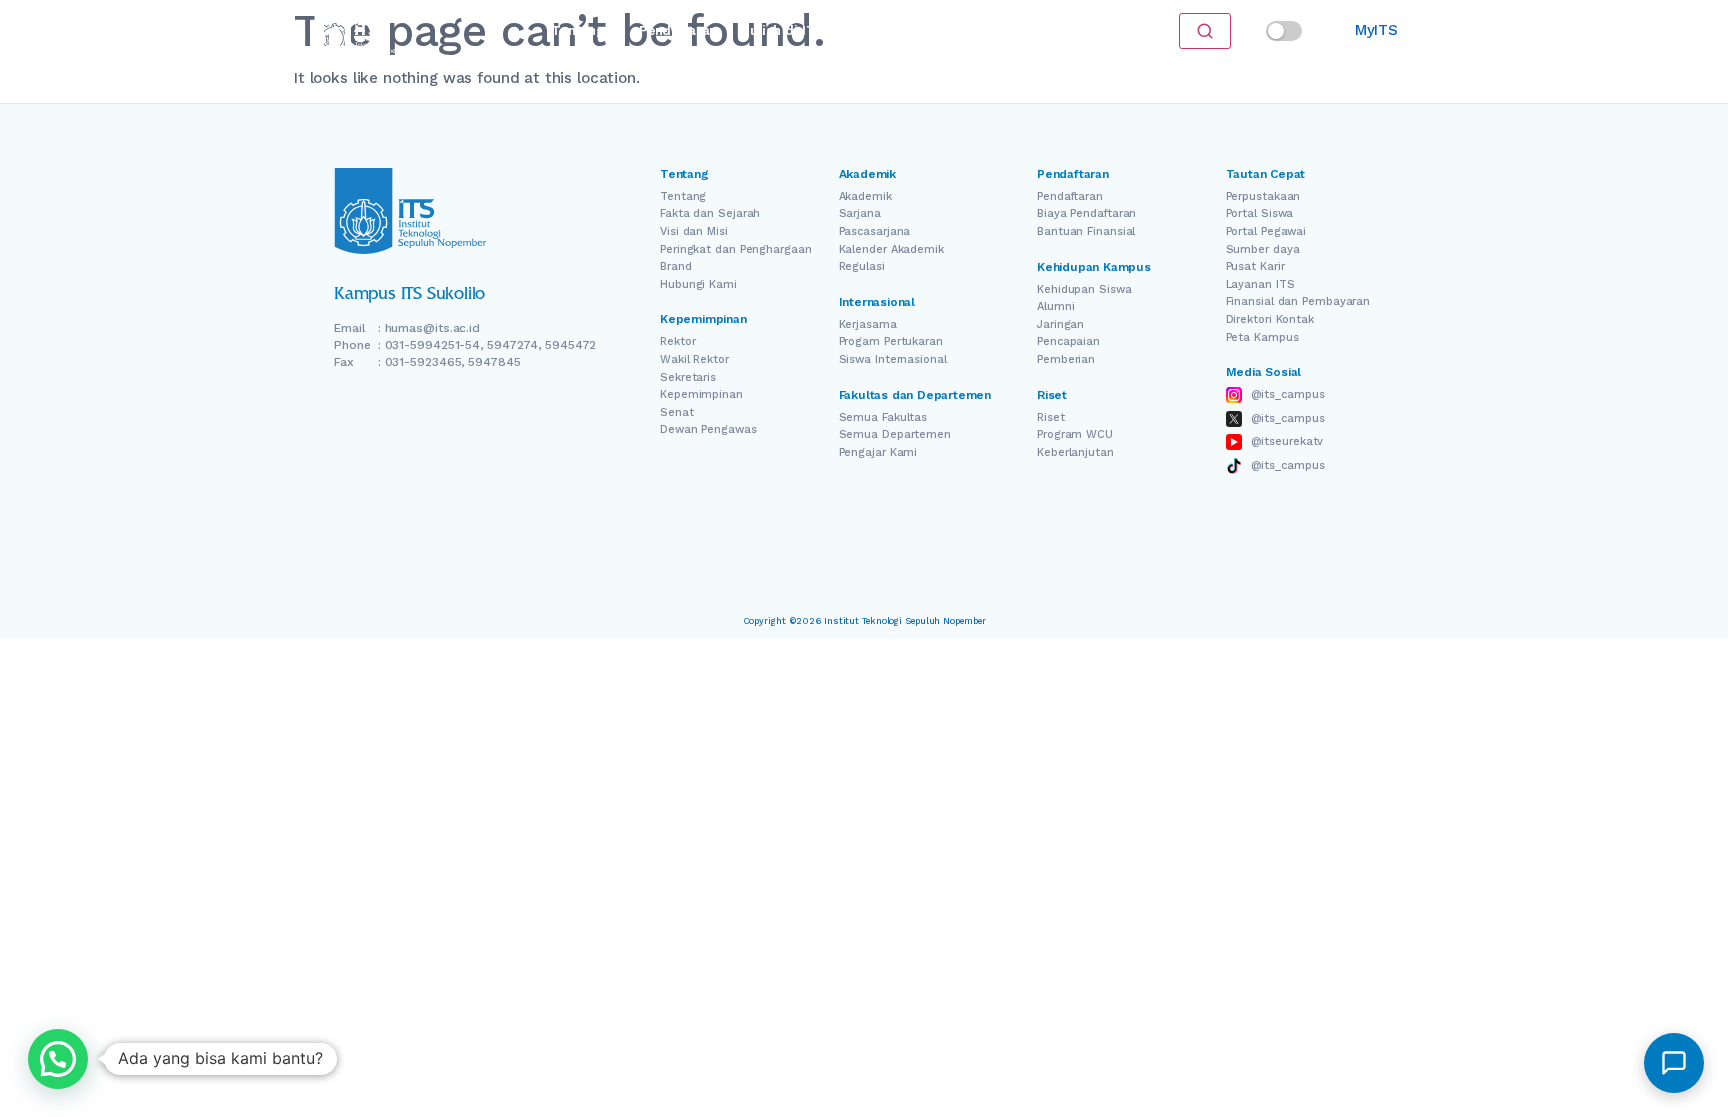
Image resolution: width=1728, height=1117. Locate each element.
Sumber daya (1263, 249)
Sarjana (860, 213)
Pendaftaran (678, 30)
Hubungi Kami (698, 284)
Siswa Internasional (893, 359)
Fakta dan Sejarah (710, 213)
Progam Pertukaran (891, 341)
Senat (677, 412)
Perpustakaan (1263, 196)
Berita (935, 30)
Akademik (865, 196)
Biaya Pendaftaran (1086, 213)
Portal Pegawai (1266, 231)
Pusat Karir (1255, 266)
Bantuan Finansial (1086, 231)
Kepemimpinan (701, 394)
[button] (58, 1059)
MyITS (1376, 30)
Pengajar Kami (878, 452)
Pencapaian (1068, 341)
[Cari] (1205, 31)
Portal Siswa (1260, 213)
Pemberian (1066, 359)
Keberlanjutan (1075, 452)
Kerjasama (868, 324)
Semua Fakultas (883, 417)
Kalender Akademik (891, 249)
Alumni (1055, 306)
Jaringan (1060, 324)
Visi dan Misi (694, 231)
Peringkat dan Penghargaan (736, 249)
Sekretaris (688, 377)
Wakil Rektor (694, 359)
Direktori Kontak (1270, 319)
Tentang (577, 30)
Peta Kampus (1262, 337)
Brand (676, 266)
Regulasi (862, 266)
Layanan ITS (1260, 284)
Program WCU (1075, 434)
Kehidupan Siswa (1084, 289)
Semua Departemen (895, 434)
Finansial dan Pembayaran (1298, 301)
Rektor (677, 341)
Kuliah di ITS (782, 30)
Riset (875, 30)
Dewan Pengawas (708, 429)
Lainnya (1004, 30)
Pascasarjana (875, 231)
